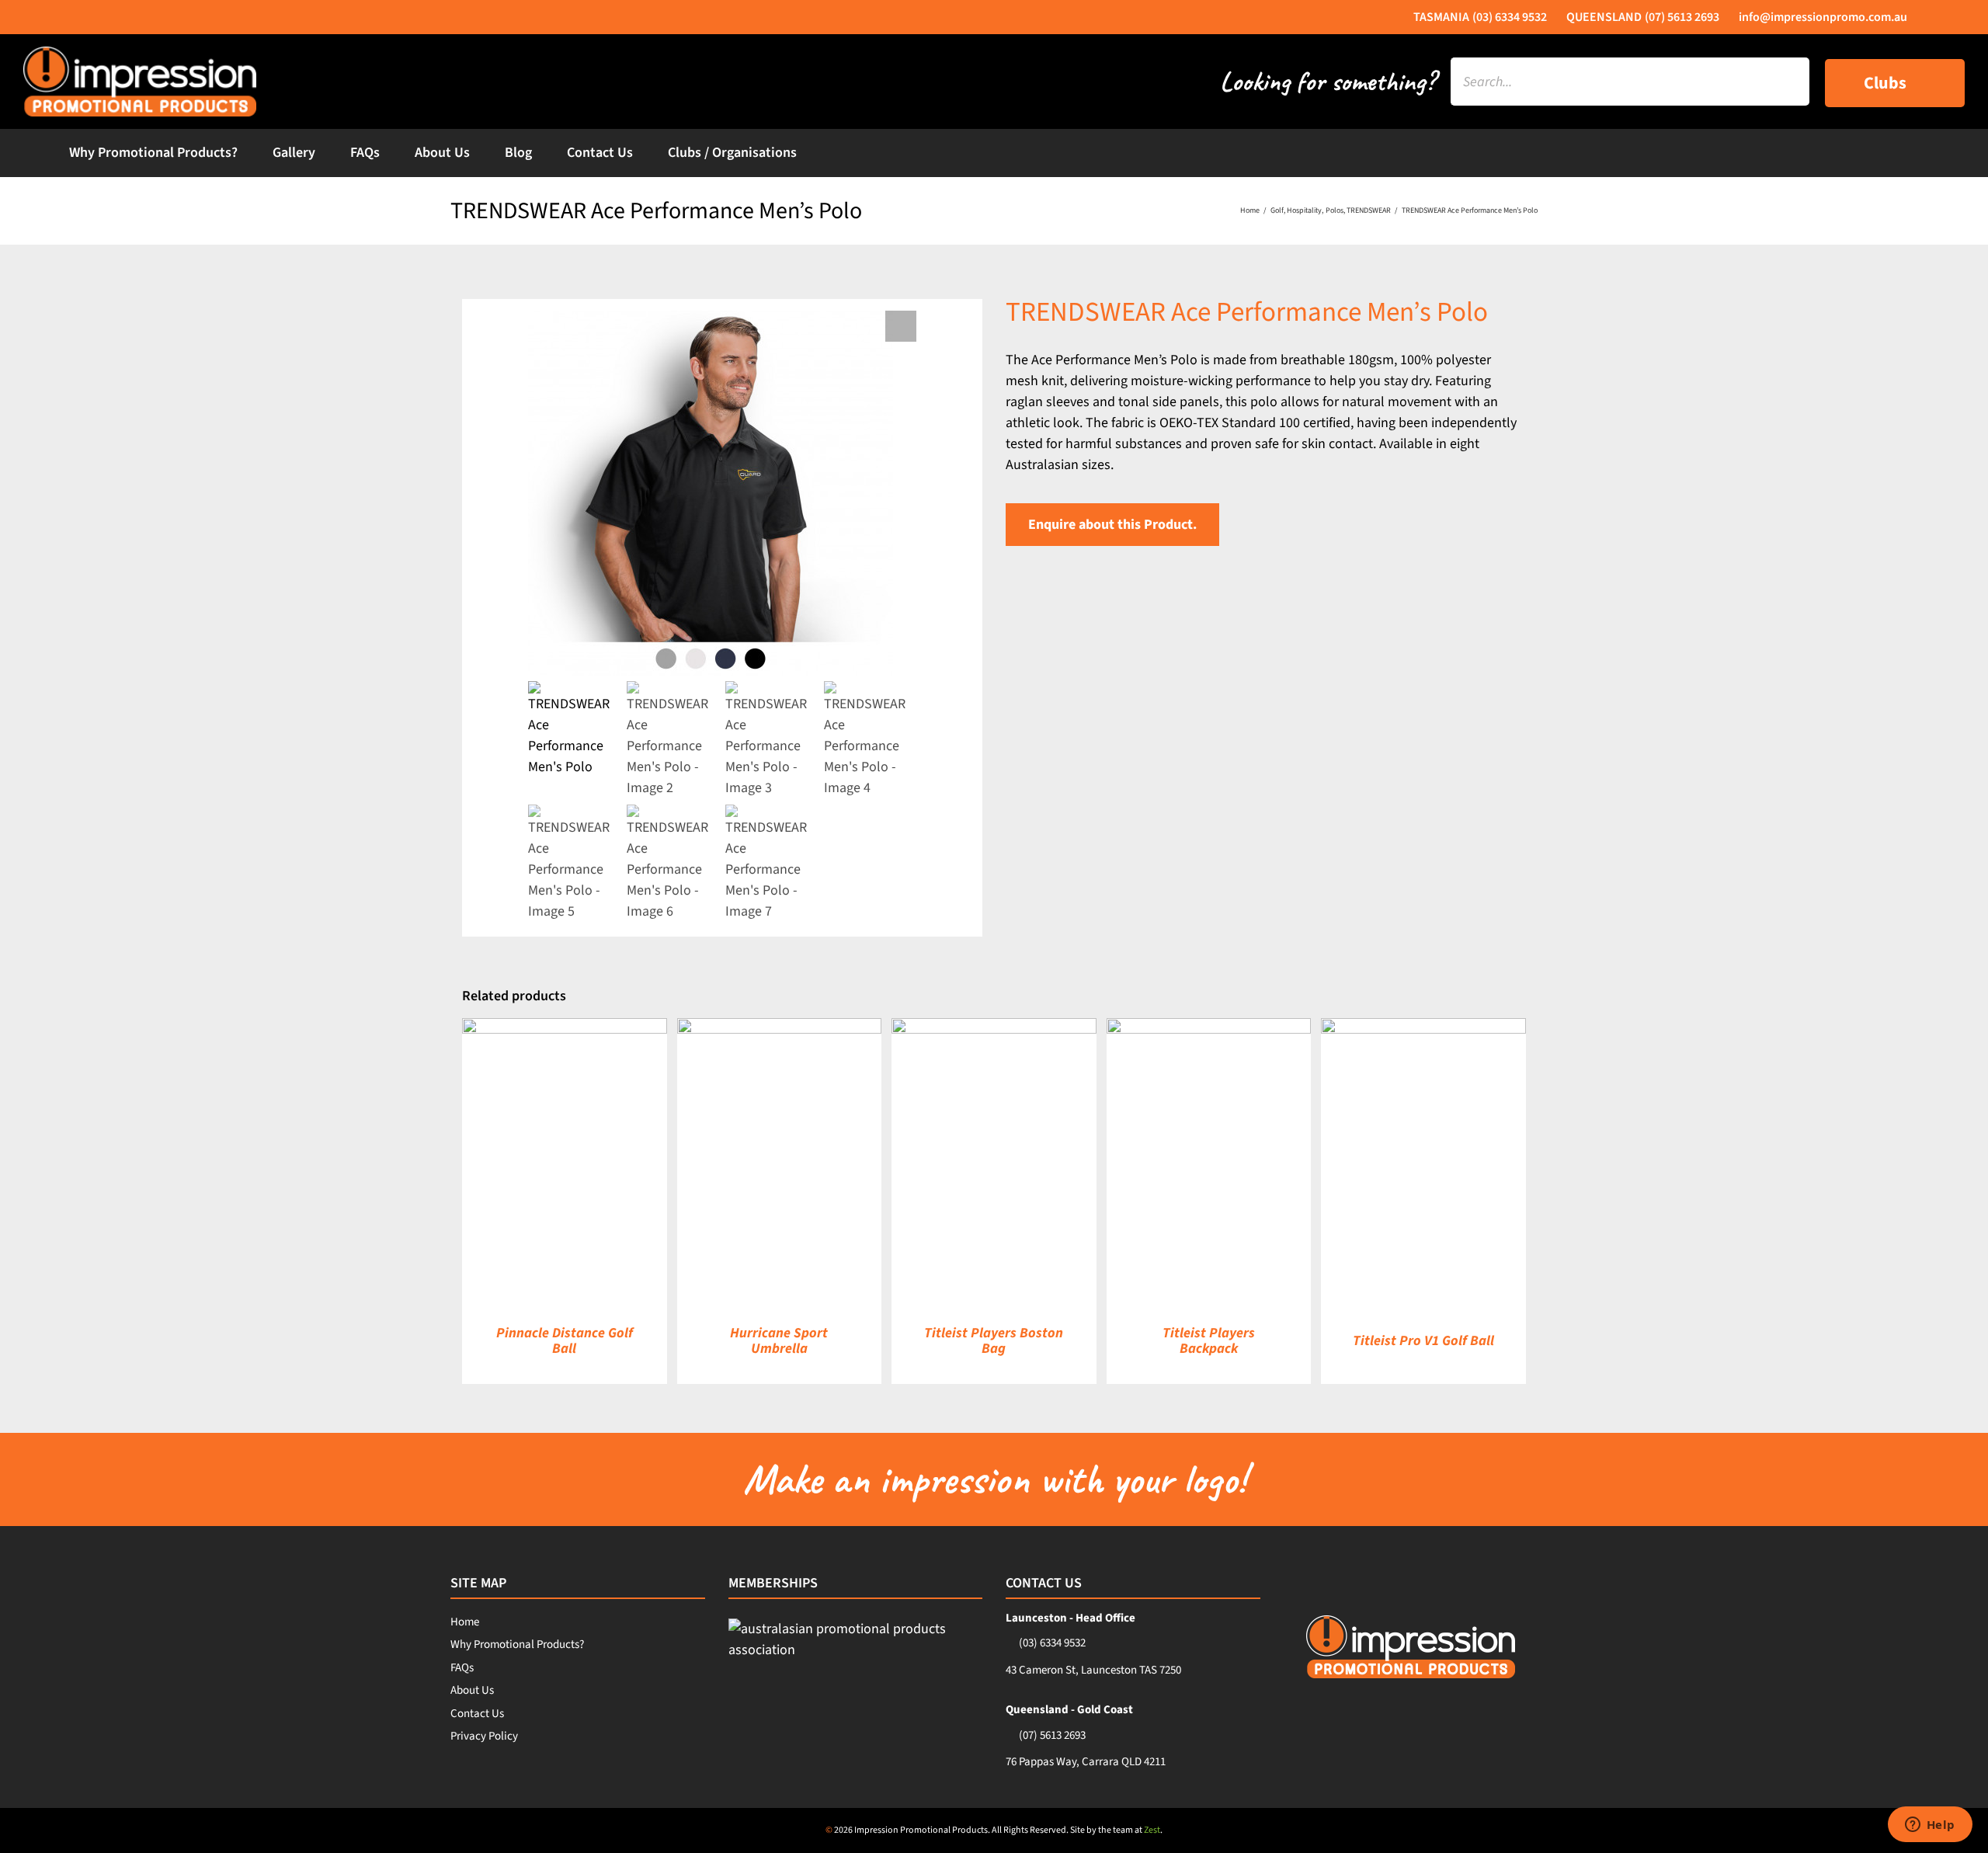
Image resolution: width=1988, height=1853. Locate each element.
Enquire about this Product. (1112, 525)
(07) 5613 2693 (1052, 1735)
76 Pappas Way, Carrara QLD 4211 (1086, 1762)
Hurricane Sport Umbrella (779, 1341)
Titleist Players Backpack (1209, 1341)
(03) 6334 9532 (1052, 1643)
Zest (1152, 1830)
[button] (901, 326)
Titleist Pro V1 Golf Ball (1423, 1341)
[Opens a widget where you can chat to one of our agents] (1930, 1826)
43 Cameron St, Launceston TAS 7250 (1093, 1670)
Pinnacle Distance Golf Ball (565, 1341)
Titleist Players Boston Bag (994, 1341)
